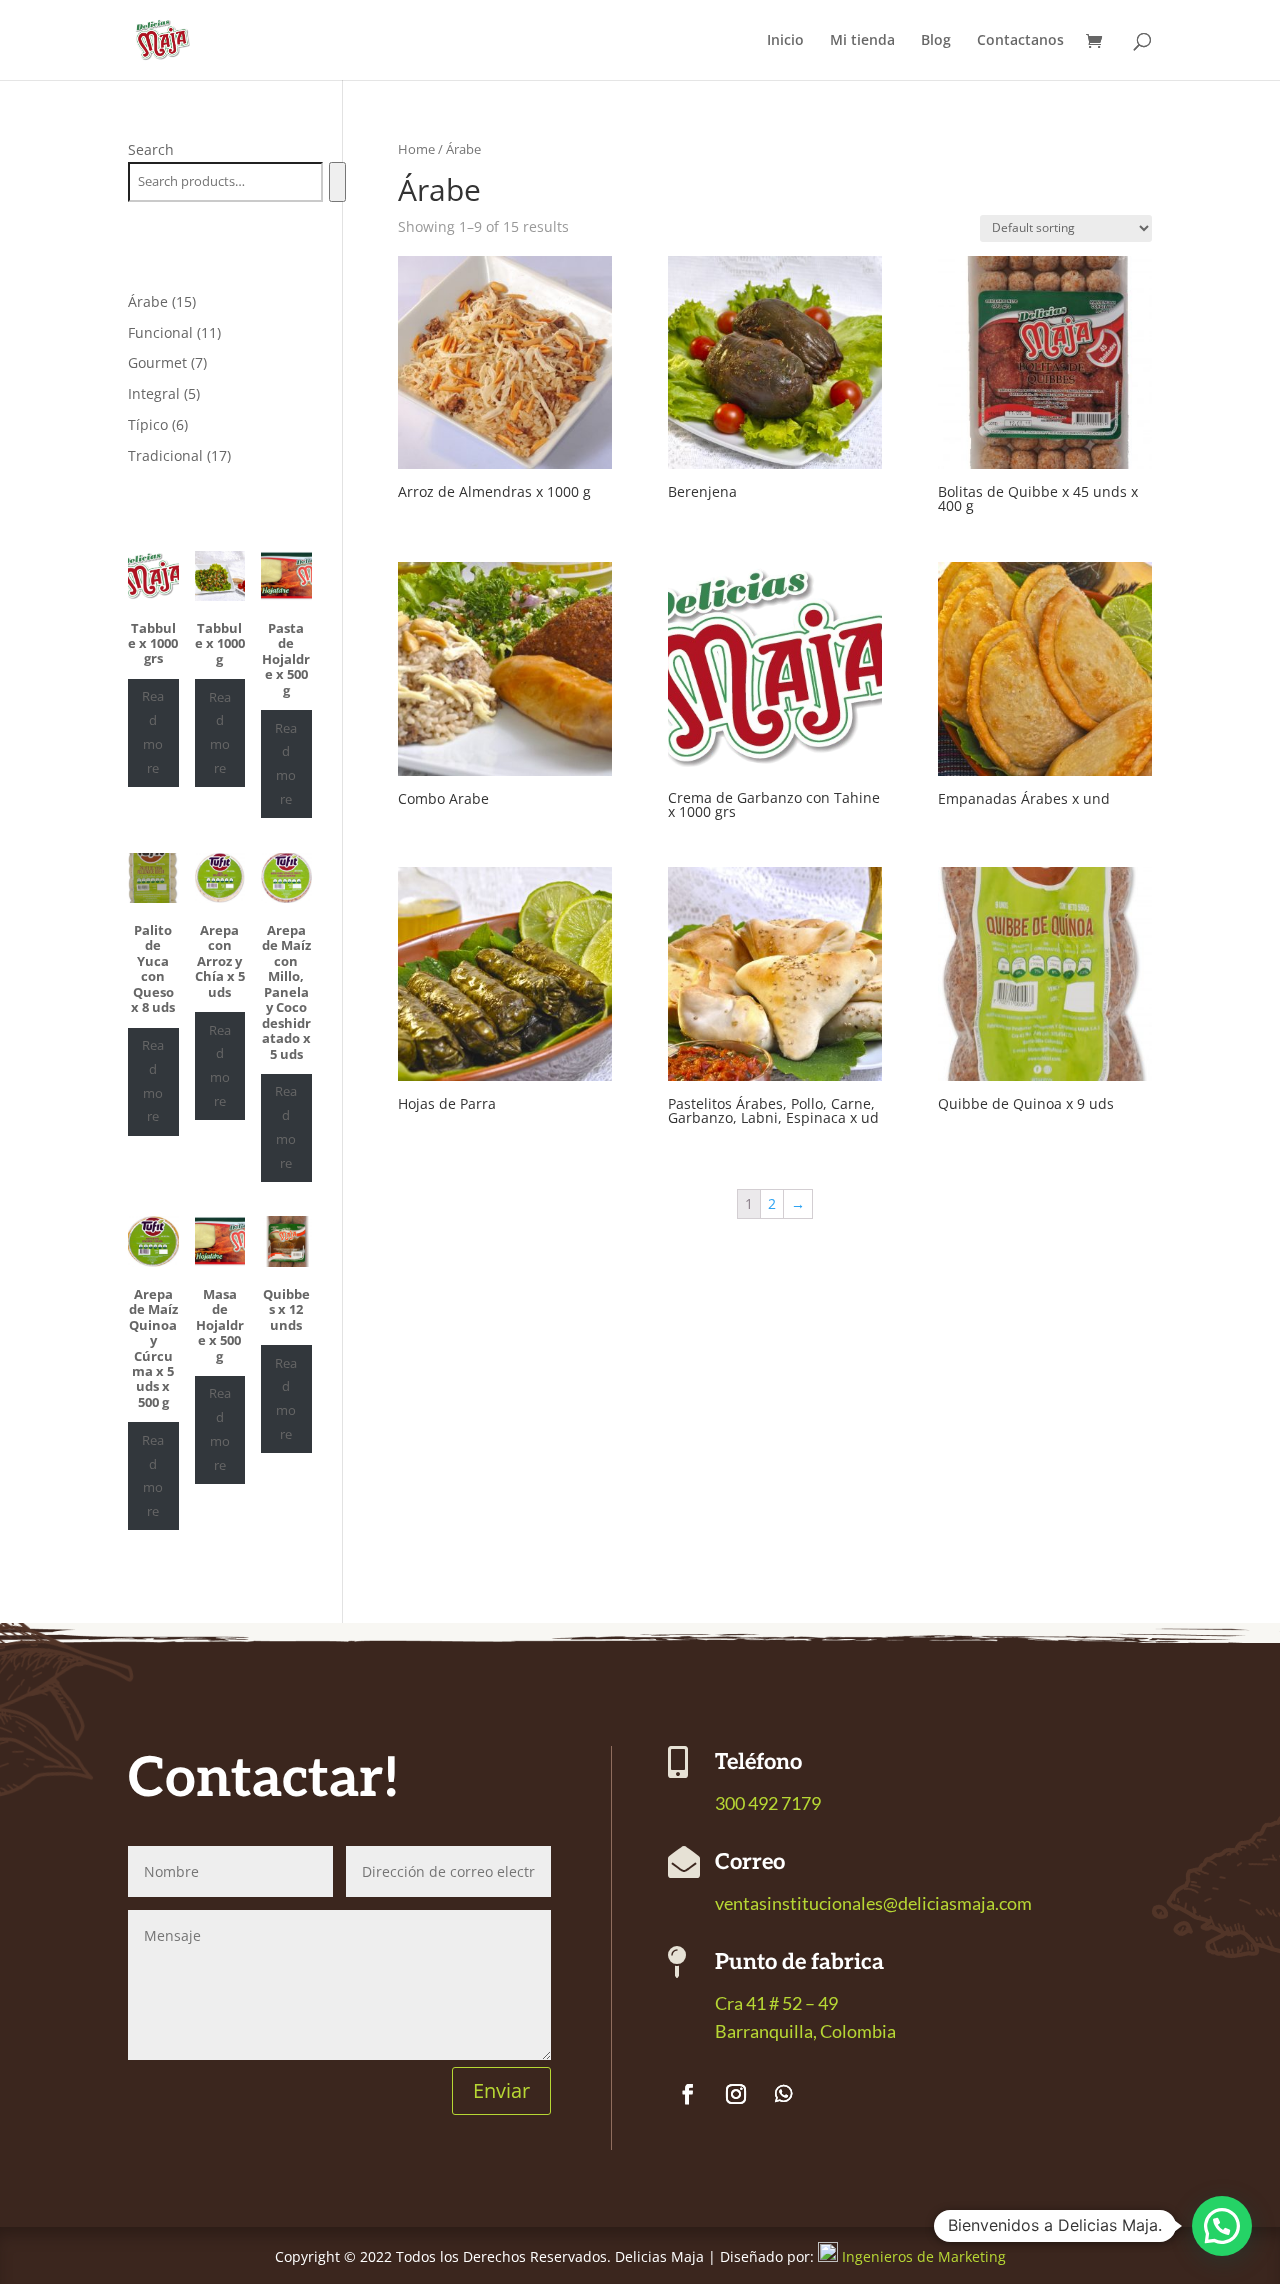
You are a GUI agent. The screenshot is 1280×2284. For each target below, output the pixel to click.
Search (151, 149)
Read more (153, 731)
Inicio (785, 41)
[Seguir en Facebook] (688, 2094)
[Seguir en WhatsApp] (784, 2094)
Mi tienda (862, 41)
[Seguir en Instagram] (736, 2094)
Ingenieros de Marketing (924, 2256)
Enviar (501, 2090)
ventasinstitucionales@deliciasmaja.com (873, 1903)
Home (416, 149)
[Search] (337, 182)
